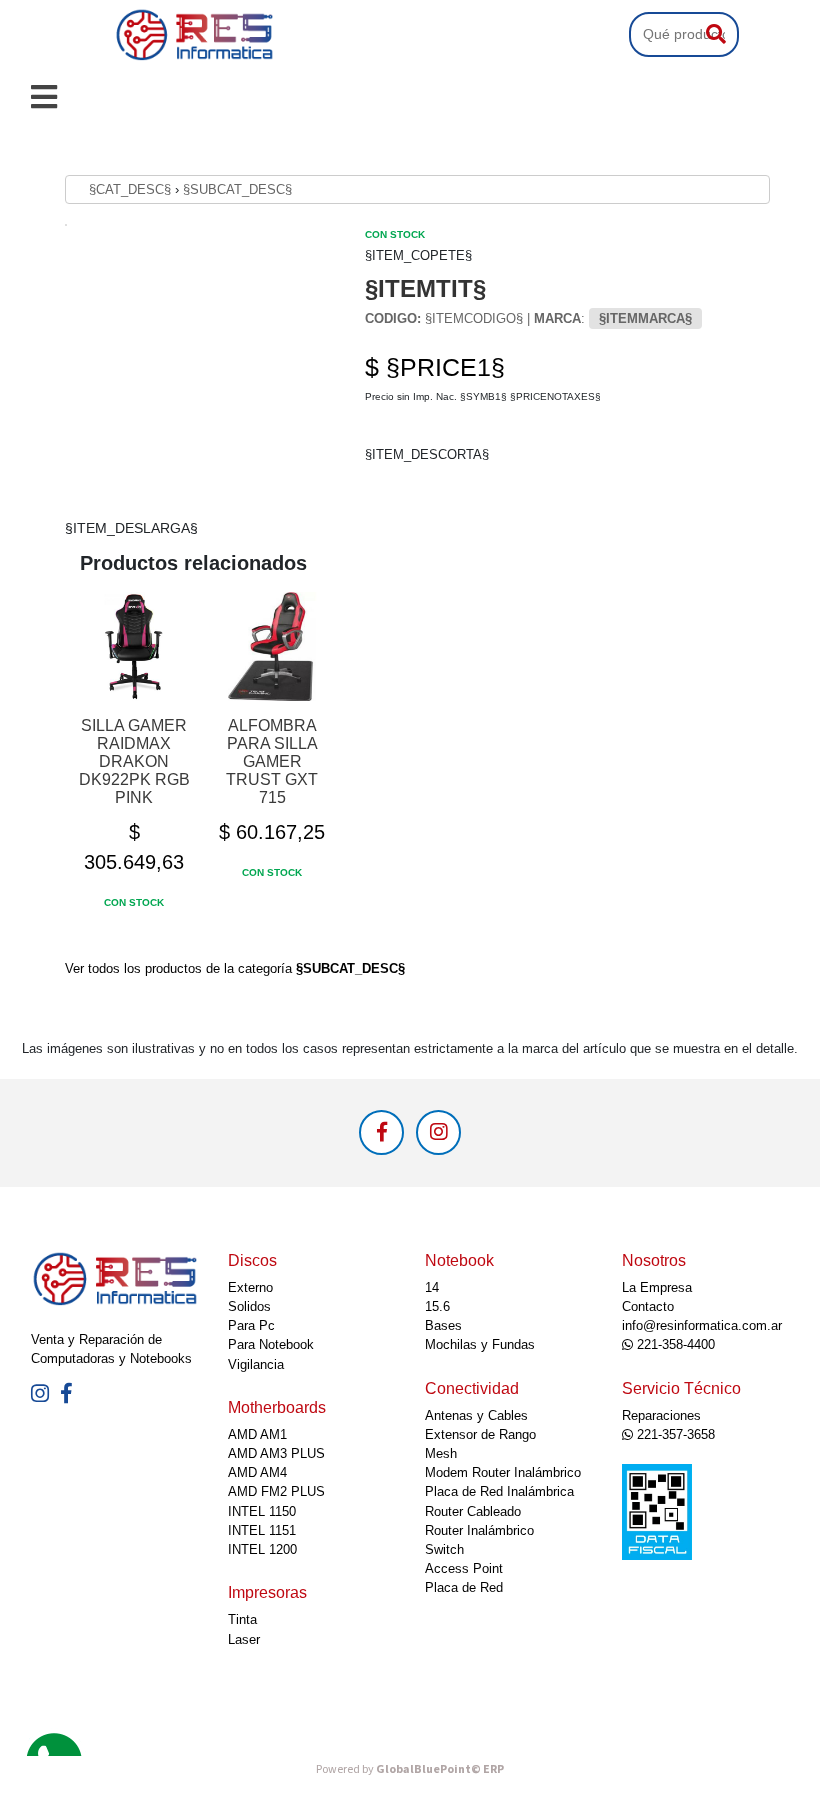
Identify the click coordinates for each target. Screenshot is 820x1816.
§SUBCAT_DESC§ (237, 189)
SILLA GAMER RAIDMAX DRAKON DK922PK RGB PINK (134, 761)
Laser (244, 1639)
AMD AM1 (257, 1434)
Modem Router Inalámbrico (503, 1472)
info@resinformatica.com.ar (702, 1325)
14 (432, 1287)
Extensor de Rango (480, 1434)
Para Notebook (271, 1344)
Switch (444, 1549)
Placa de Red (464, 1587)
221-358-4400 (674, 1344)
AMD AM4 (257, 1472)
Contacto (648, 1306)
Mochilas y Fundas (480, 1344)
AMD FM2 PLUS (276, 1491)
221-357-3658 (674, 1434)
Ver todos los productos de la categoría (235, 968)
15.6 (437, 1306)
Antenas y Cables (476, 1415)
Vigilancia (256, 1364)
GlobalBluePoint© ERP (410, 1769)
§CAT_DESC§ (130, 189)
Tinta (242, 1619)
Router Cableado (473, 1511)
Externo (250, 1287)
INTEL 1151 (262, 1530)
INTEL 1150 (262, 1511)
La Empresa (657, 1287)
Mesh (441, 1453)
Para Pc (251, 1325)
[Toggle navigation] (44, 97)
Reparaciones (661, 1415)
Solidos (249, 1306)
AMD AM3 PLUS (276, 1453)
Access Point (464, 1568)
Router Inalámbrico (479, 1530)
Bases (443, 1325)
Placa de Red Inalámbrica (499, 1491)
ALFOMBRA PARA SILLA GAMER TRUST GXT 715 (272, 761)
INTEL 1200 (262, 1549)
